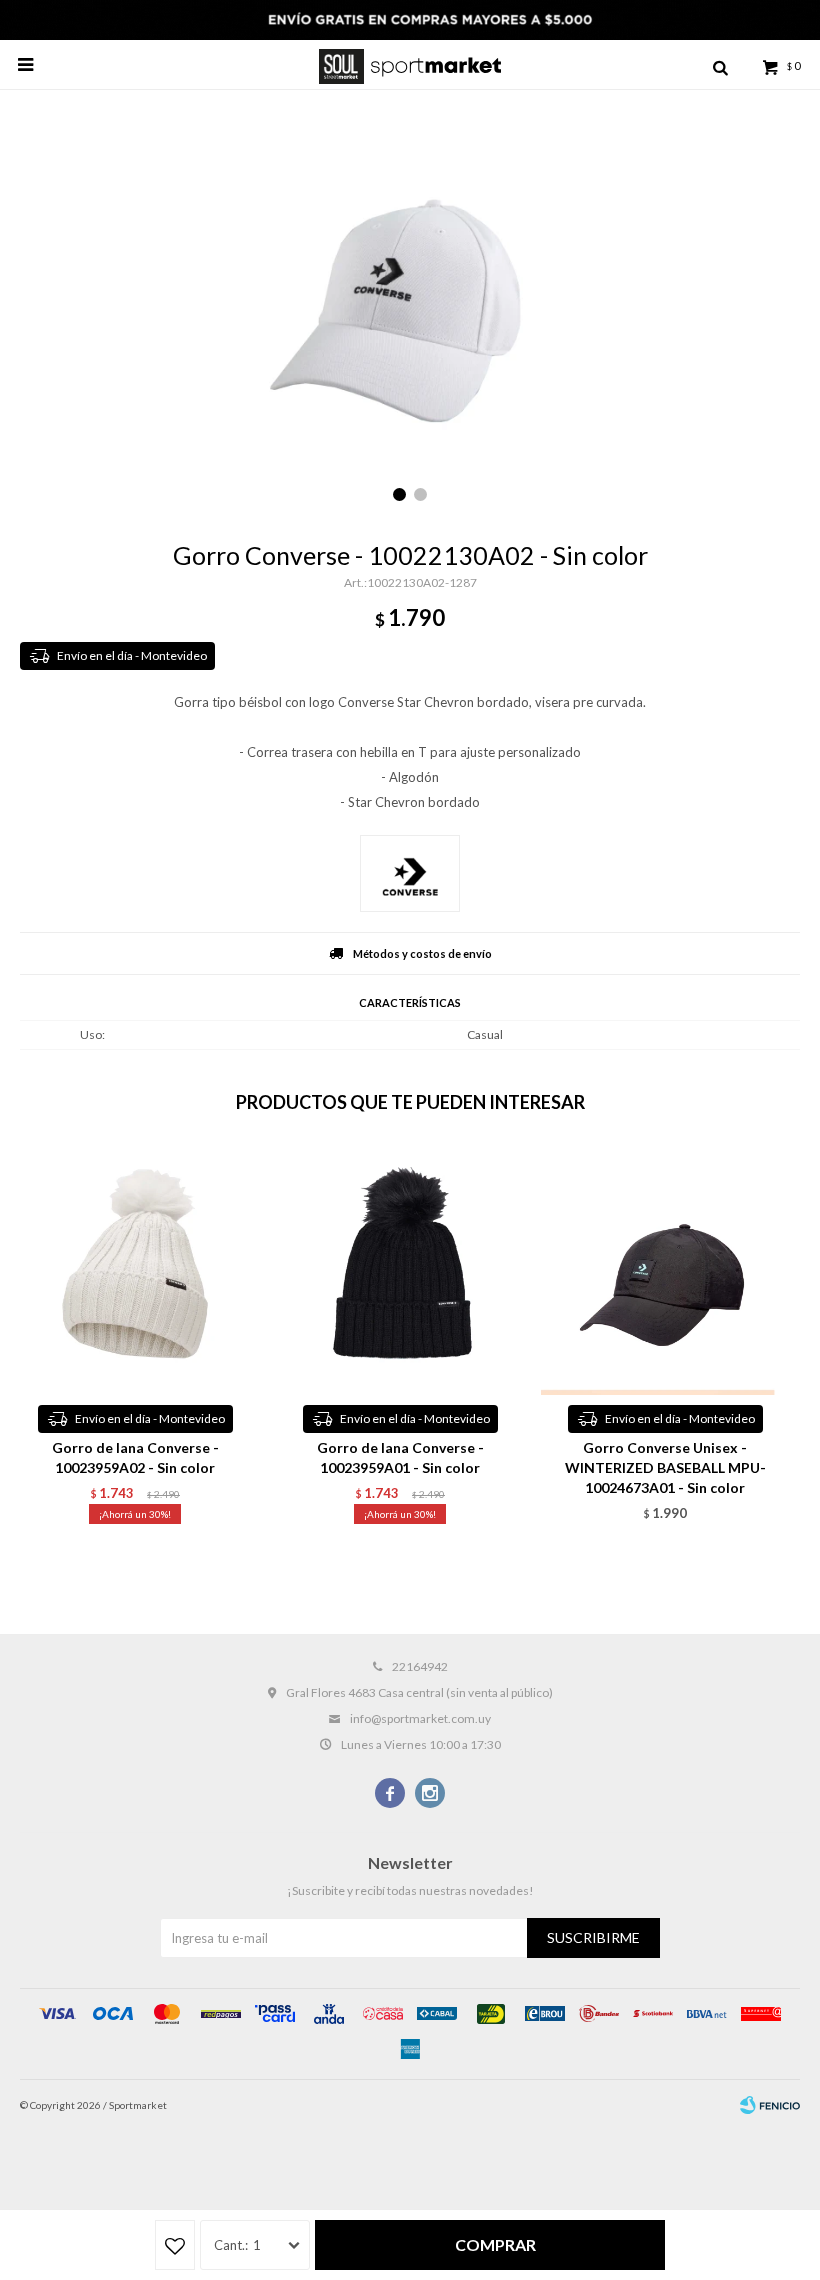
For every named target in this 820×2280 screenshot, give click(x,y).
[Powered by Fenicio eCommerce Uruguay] (770, 2105)
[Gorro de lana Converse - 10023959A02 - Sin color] (135, 1270)
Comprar (495, 2244)
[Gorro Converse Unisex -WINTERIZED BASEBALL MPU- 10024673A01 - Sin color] (665, 1270)
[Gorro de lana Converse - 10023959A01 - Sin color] (400, 1270)
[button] (720, 65)
